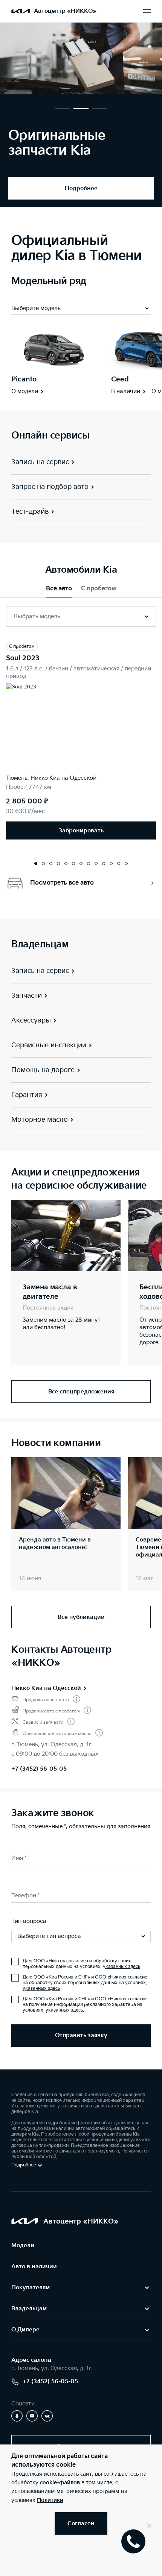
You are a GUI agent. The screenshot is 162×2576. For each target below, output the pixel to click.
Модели (23, 2245)
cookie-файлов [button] (60, 2483)
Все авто (59, 589)
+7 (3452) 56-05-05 (39, 1769)
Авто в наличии (34, 2267)
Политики (50, 2500)
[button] (62, 109)
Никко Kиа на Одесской (46, 1688)
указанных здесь (121, 1967)
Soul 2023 (23, 658)
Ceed (120, 379)
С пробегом (99, 589)
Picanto (24, 379)
